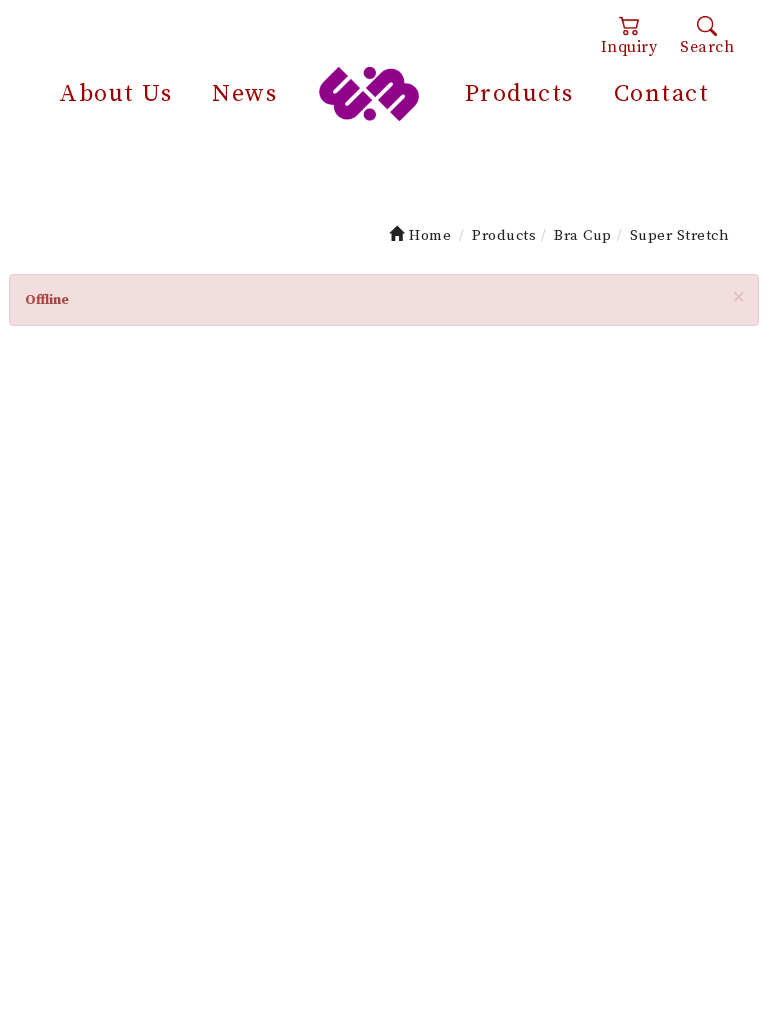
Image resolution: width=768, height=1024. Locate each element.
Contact (662, 94)
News (244, 94)
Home (428, 235)
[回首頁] (369, 92)
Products (519, 94)
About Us (115, 94)
